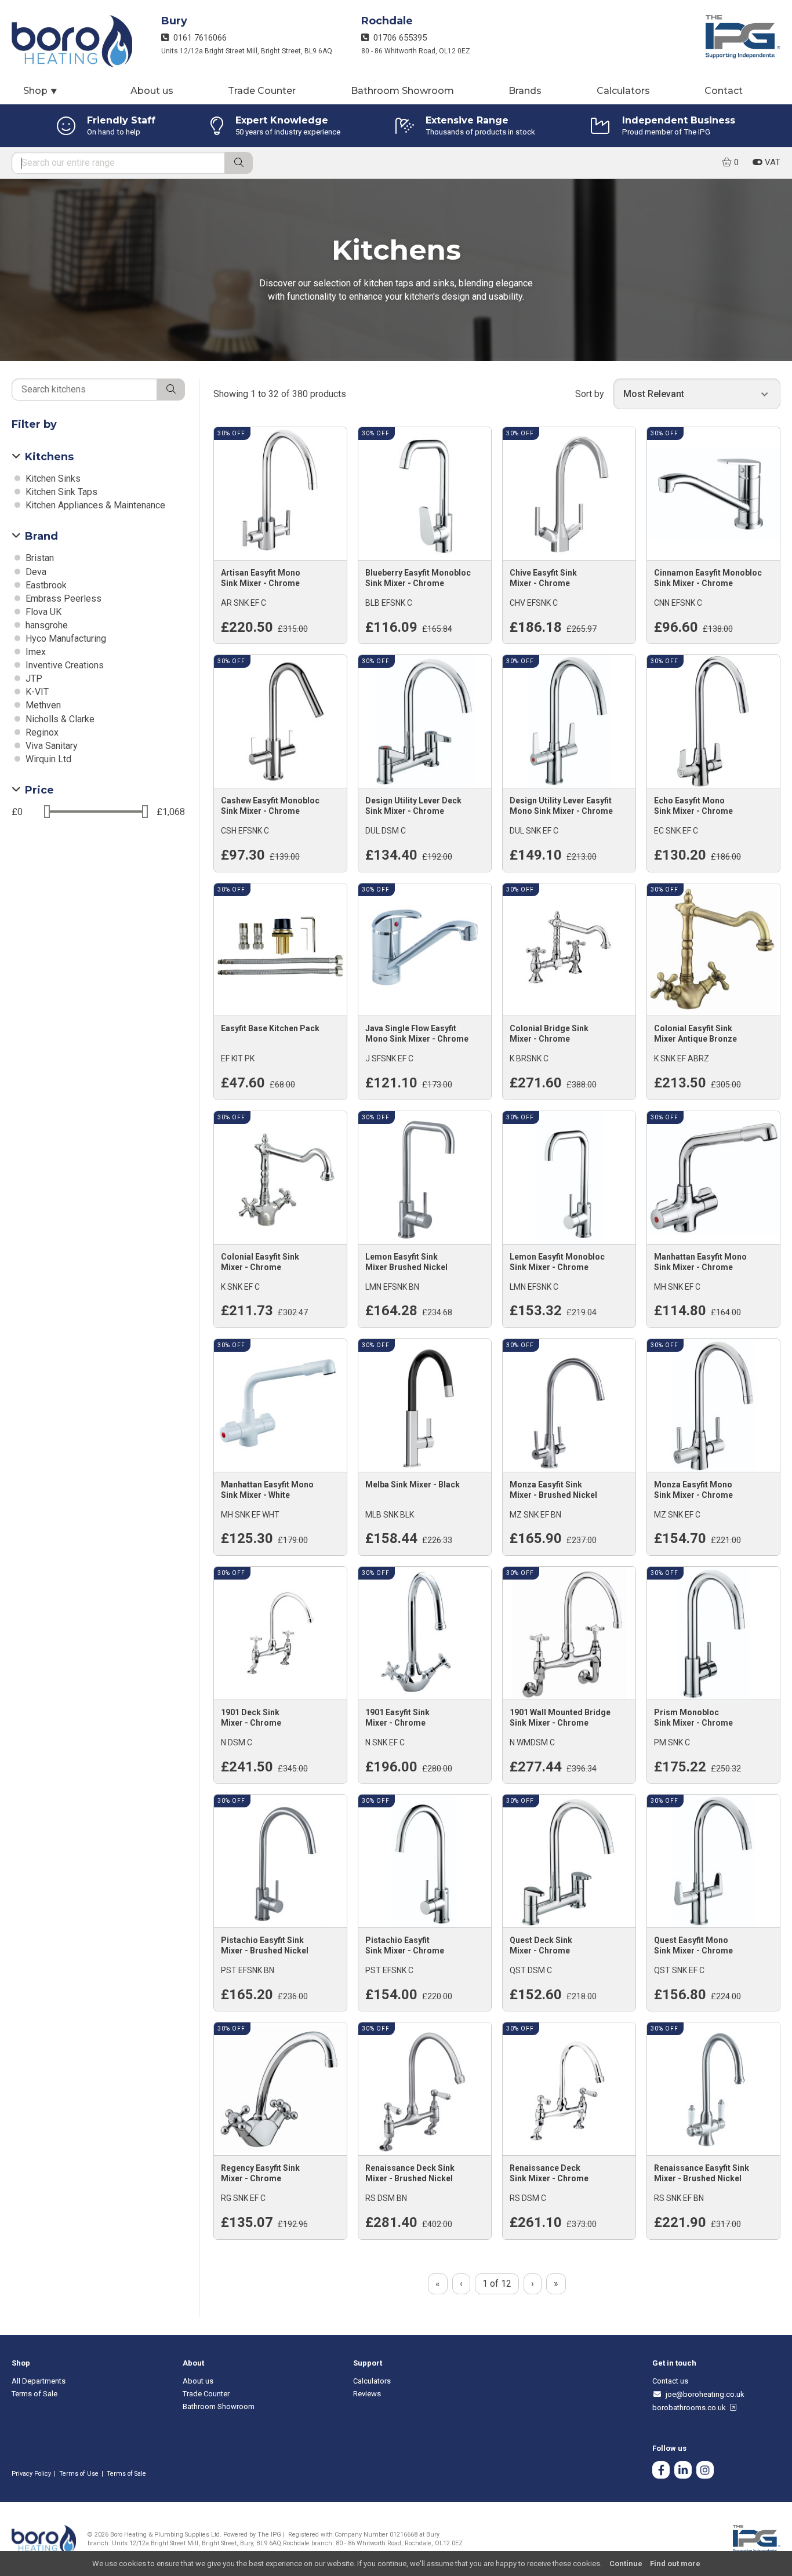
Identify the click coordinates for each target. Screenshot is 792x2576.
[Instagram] (705, 2471)
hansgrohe (46, 625)
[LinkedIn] (683, 2471)
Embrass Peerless (62, 598)
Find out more (675, 2564)
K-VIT (36, 692)
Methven (42, 705)
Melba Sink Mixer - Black (413, 1485)
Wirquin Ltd (47, 759)
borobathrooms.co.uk (691, 2408)
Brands (525, 91)
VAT (771, 162)
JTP (33, 678)
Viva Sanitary (50, 746)
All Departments (39, 2381)
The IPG (269, 2535)
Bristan (39, 558)
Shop (41, 91)
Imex (34, 652)
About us (152, 91)
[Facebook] (661, 2471)
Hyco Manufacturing (65, 638)
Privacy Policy (31, 2474)
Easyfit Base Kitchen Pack (270, 1028)
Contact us (670, 2381)
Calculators (623, 91)
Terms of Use (79, 2474)
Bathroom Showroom (402, 91)
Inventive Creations (63, 665)
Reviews (367, 2394)
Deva (35, 572)
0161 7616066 (198, 38)
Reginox (41, 732)
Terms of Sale (34, 2394)
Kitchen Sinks (52, 479)
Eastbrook (45, 585)
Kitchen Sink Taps (60, 492)
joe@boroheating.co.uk (703, 2394)
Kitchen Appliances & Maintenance (94, 505)
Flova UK (42, 612)
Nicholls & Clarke (59, 719)
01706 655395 (398, 38)
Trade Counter (262, 91)
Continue (626, 2564)
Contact (724, 91)
